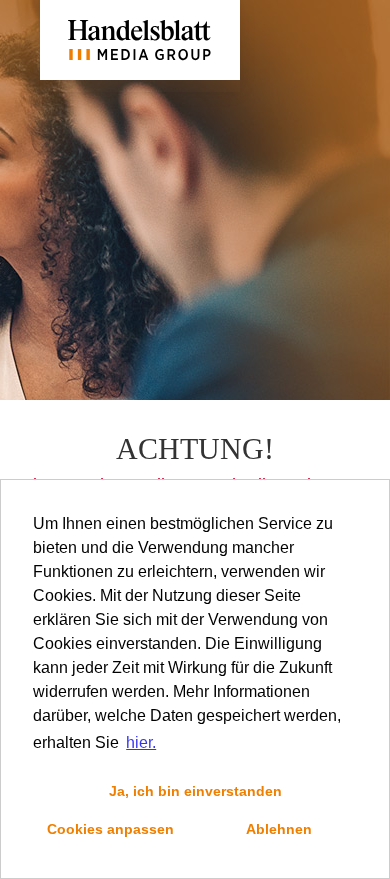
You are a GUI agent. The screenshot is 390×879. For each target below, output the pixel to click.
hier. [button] (141, 742)
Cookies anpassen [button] (110, 829)
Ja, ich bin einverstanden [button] (195, 791)
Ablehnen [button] (279, 829)
